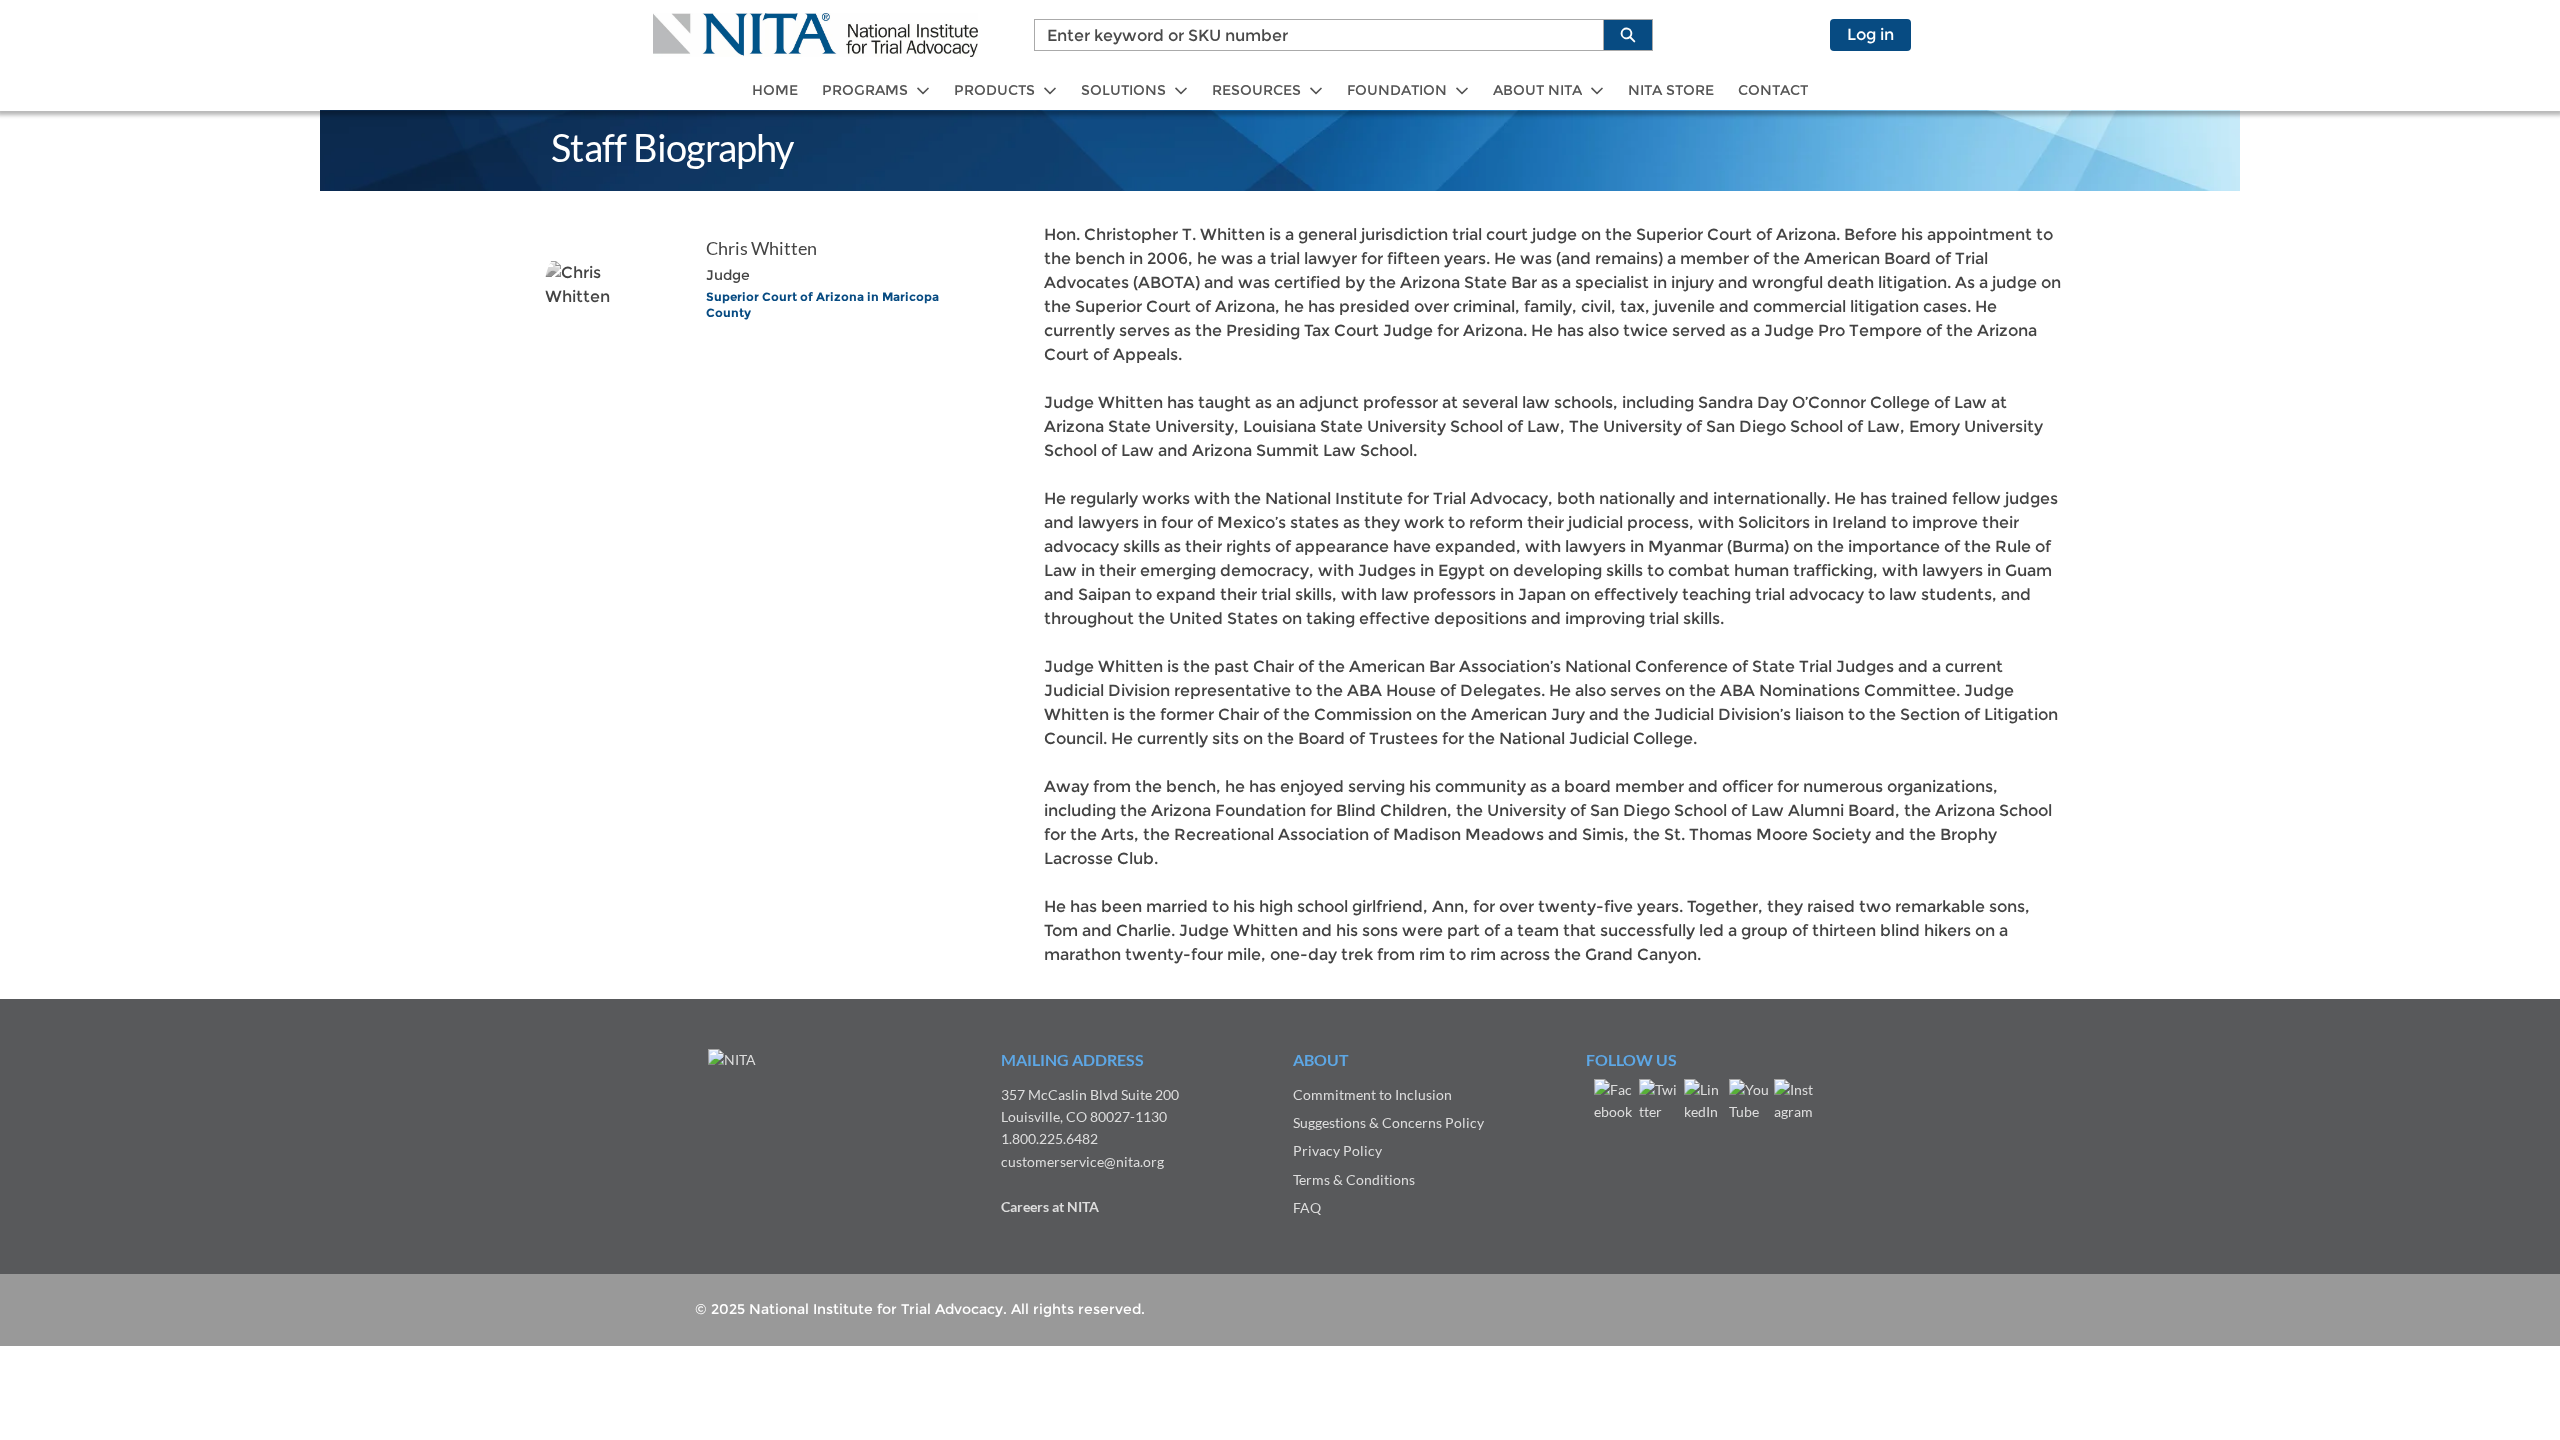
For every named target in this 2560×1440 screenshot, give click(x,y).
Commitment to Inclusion (1372, 1094)
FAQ (1307, 1207)
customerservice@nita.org (1082, 1161)
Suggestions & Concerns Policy (1388, 1122)
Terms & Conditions (1354, 1179)
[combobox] (1311, 35)
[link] (775, 90)
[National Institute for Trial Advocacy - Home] (815, 35)
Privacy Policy (1337, 1150)
